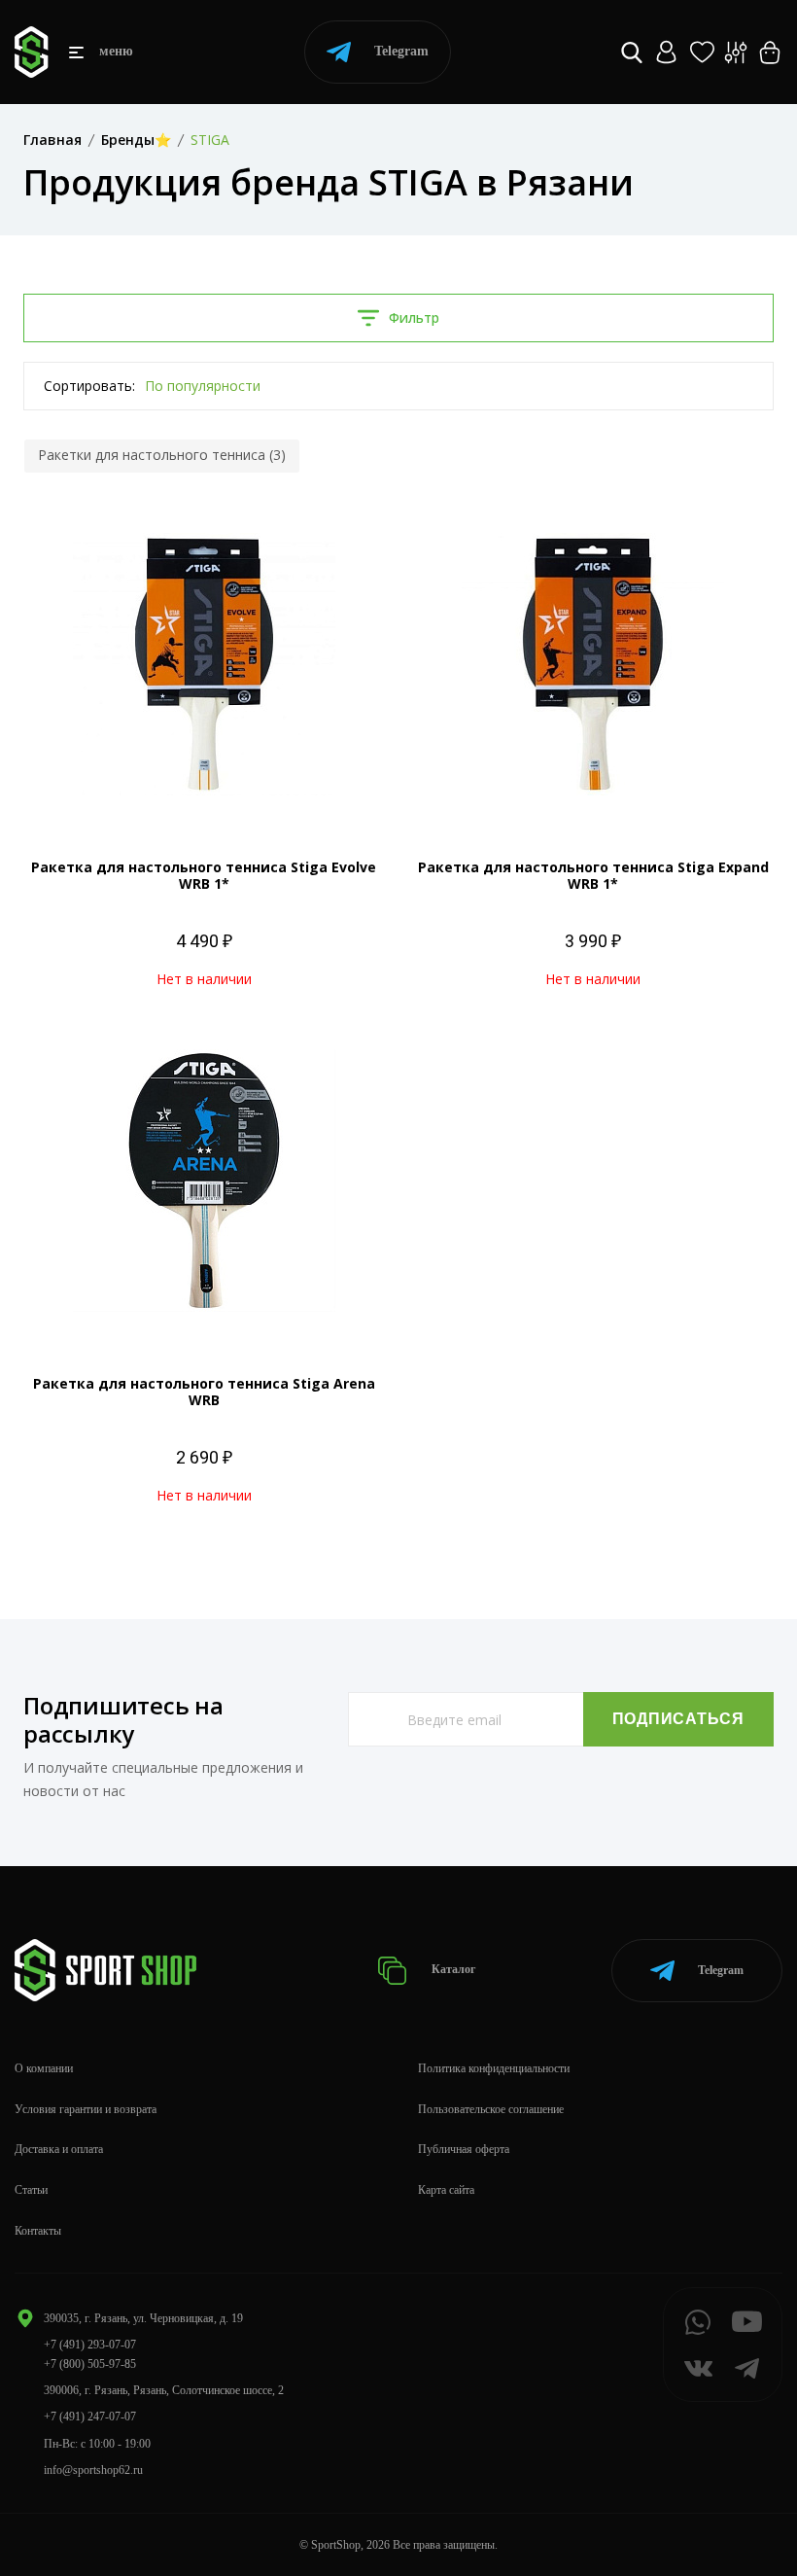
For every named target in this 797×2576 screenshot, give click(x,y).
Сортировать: (89, 386)
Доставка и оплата (59, 2149)
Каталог (452, 1969)
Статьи (31, 2190)
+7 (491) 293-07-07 (90, 2345)
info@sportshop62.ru (93, 2470)
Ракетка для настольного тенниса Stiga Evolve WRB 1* (204, 875)
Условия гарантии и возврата (86, 2109)
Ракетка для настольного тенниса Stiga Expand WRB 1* (593, 875)
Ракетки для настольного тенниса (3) (162, 455)
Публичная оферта (464, 2149)
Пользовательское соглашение (491, 2109)
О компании (44, 2068)
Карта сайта (446, 2190)
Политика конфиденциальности (494, 2068)
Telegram (401, 51)
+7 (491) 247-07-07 (90, 2417)
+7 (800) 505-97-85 (90, 2364)
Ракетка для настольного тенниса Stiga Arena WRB (204, 1392)
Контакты (38, 2231)
